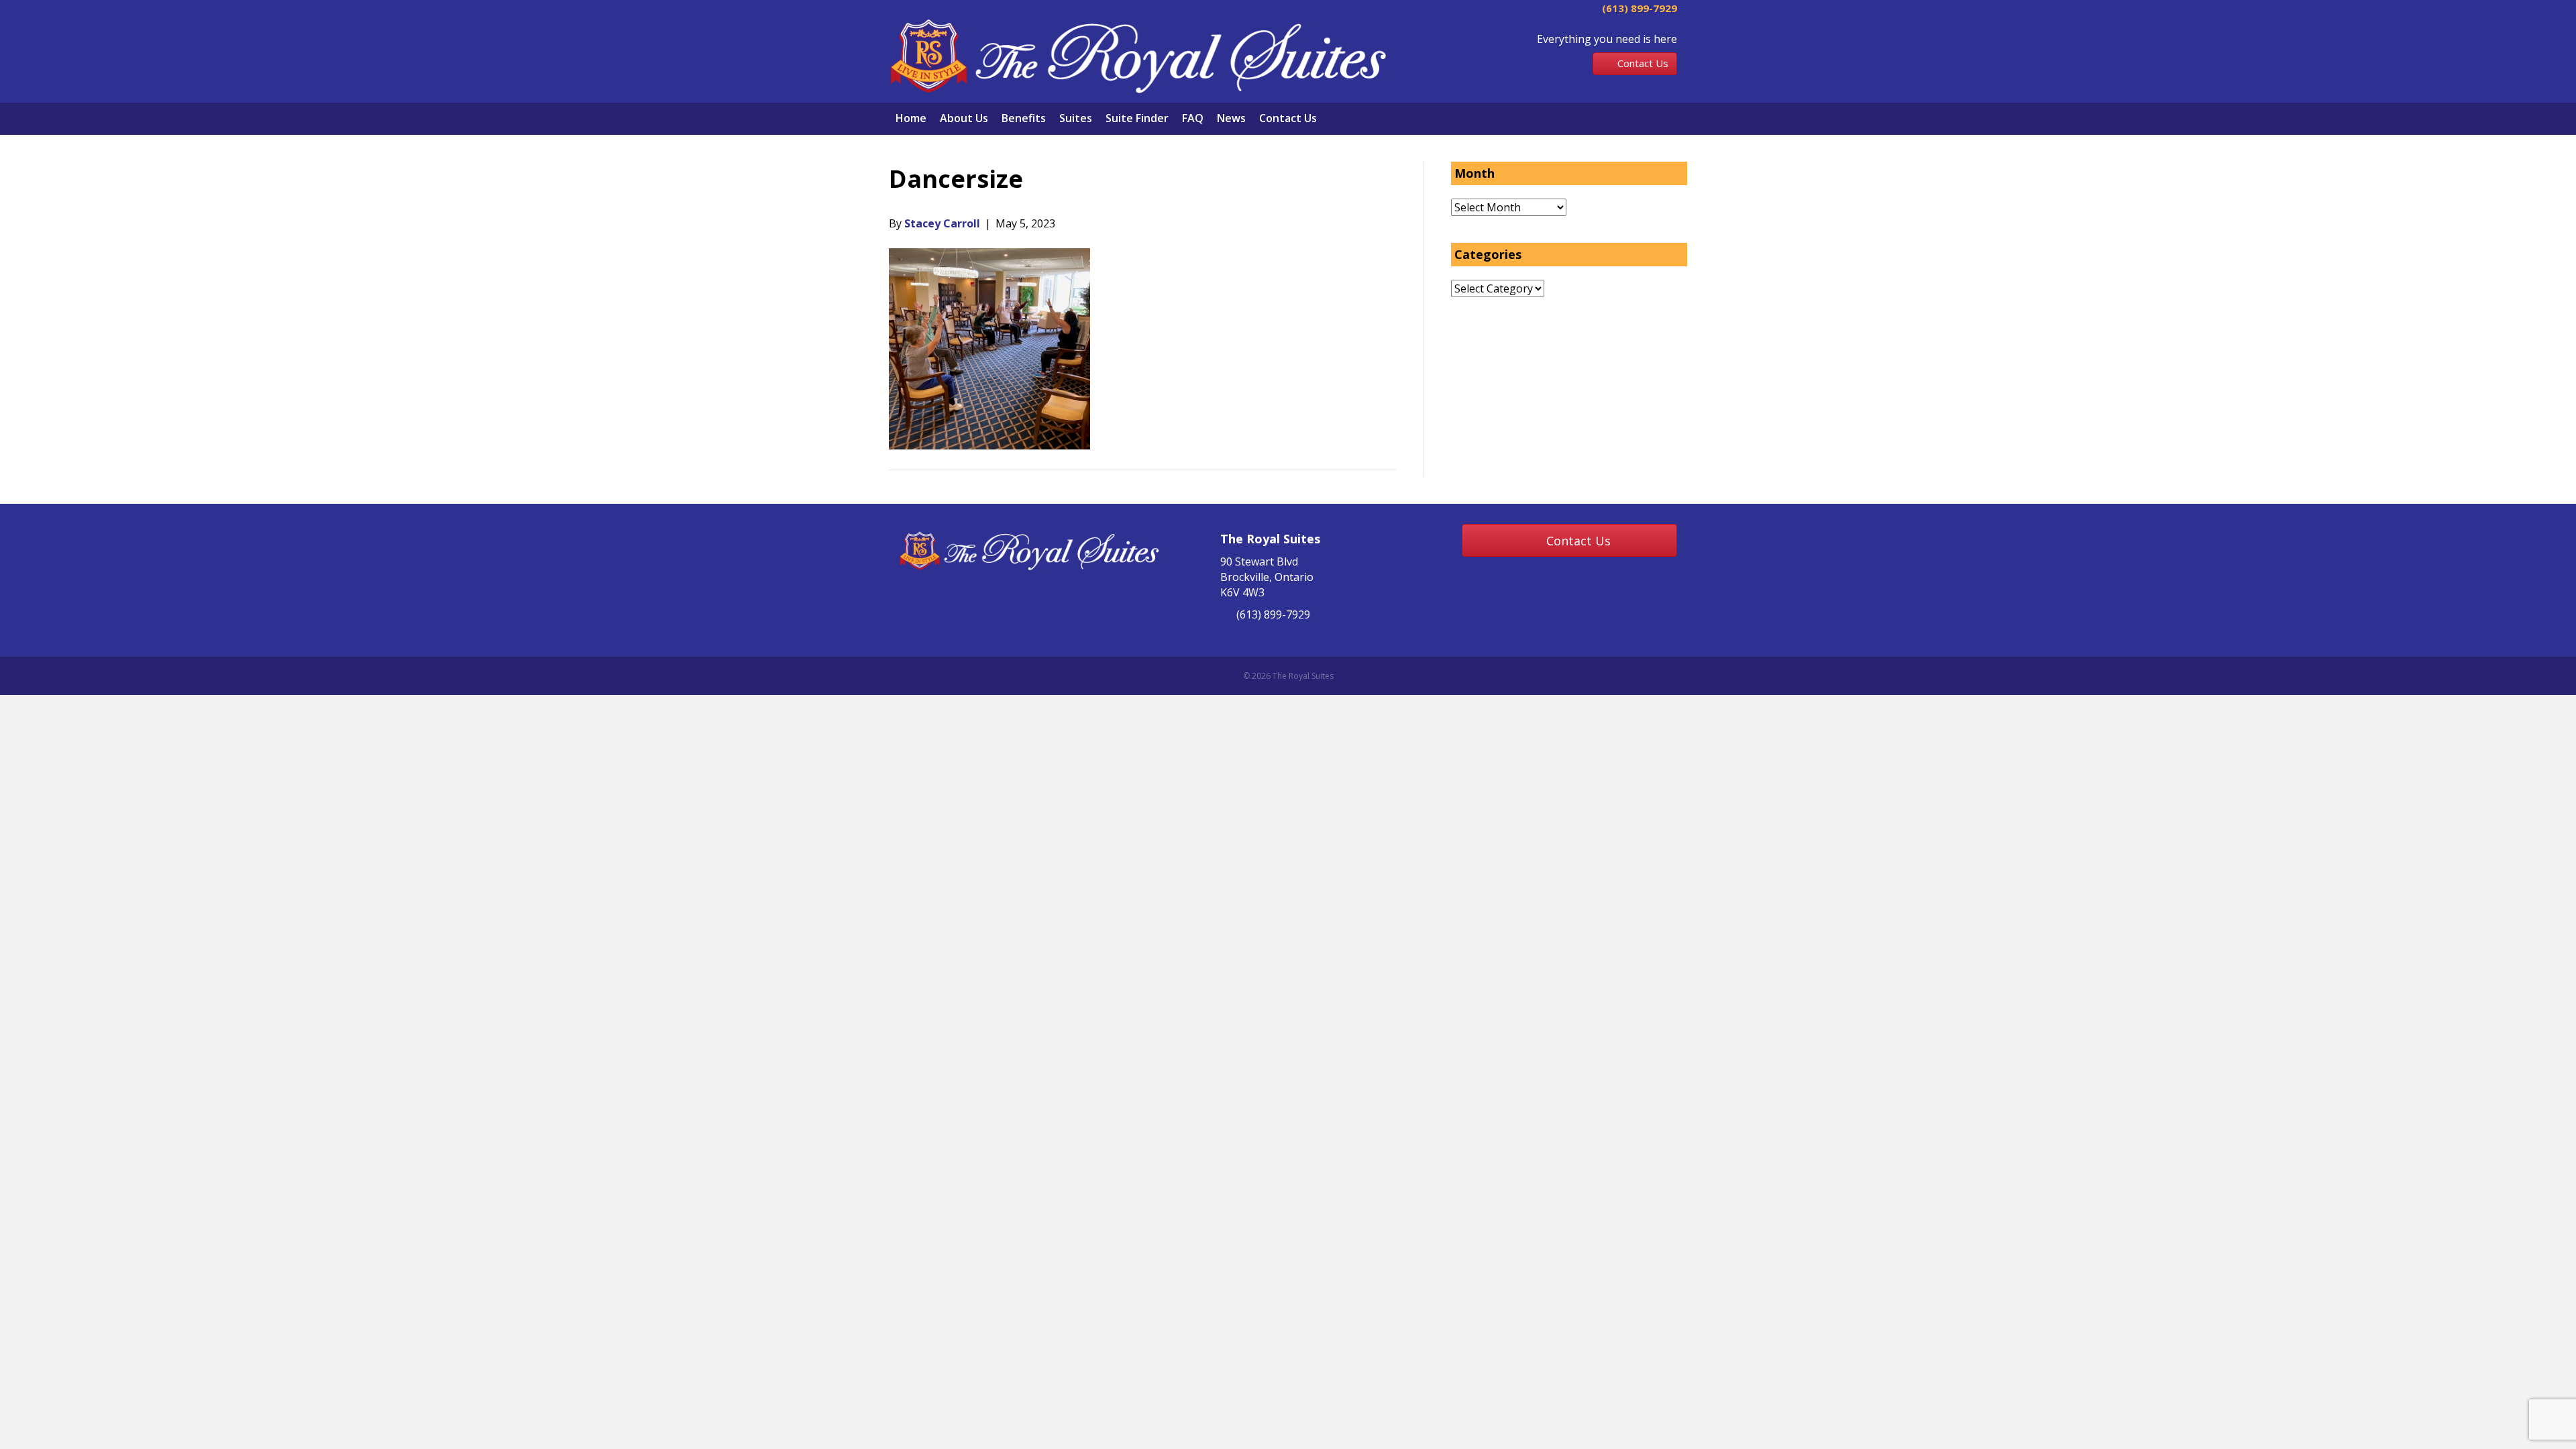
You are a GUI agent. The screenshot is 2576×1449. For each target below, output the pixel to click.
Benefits (1024, 118)
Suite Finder (1137, 118)
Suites (1076, 118)
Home (911, 118)
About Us (964, 118)
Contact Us (1288, 118)
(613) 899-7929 (1638, 8)
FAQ (1193, 118)
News (1231, 118)
